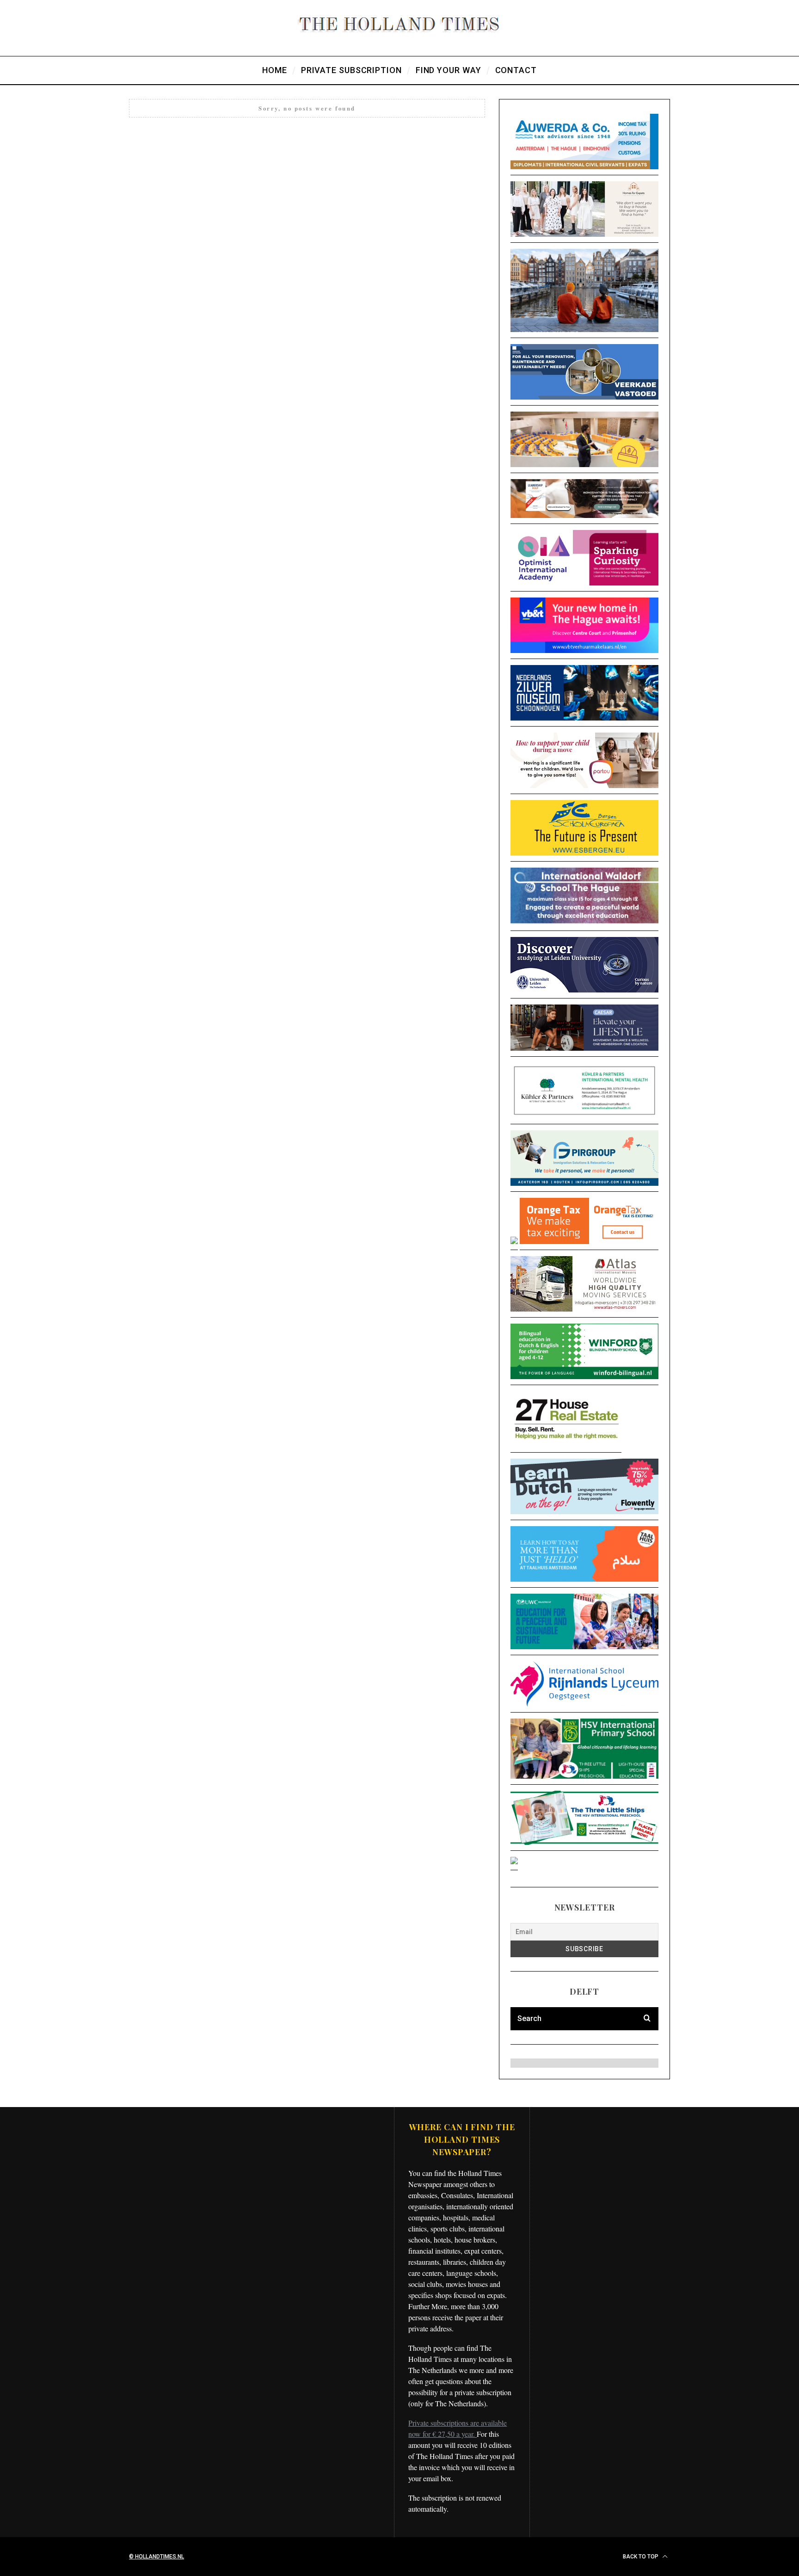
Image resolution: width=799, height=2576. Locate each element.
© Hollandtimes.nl (157, 2557)
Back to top (641, 2557)
